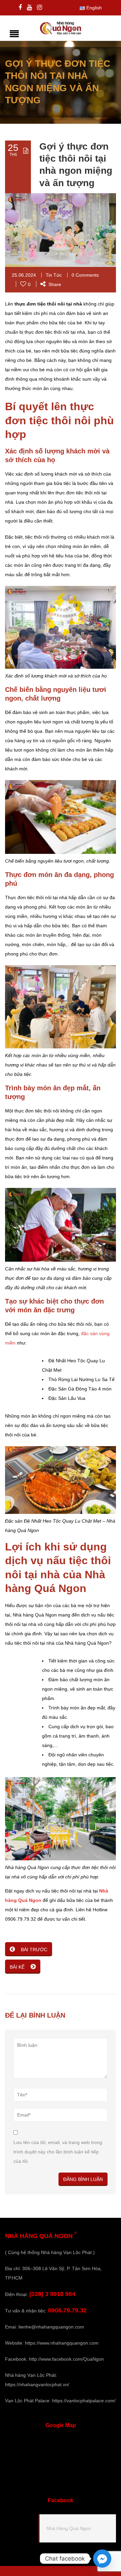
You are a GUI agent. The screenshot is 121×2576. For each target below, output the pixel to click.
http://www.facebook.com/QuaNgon (66, 2359)
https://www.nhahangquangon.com (62, 2343)
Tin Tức (54, 275)
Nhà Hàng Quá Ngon (69, 2528)
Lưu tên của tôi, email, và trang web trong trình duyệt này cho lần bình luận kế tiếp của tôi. (58, 2152)
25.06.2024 (24, 275)
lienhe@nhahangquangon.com (51, 2327)
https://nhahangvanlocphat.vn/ (37, 2385)
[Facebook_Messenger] (102, 2559)
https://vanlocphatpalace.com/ (84, 2401)
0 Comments (85, 275)
